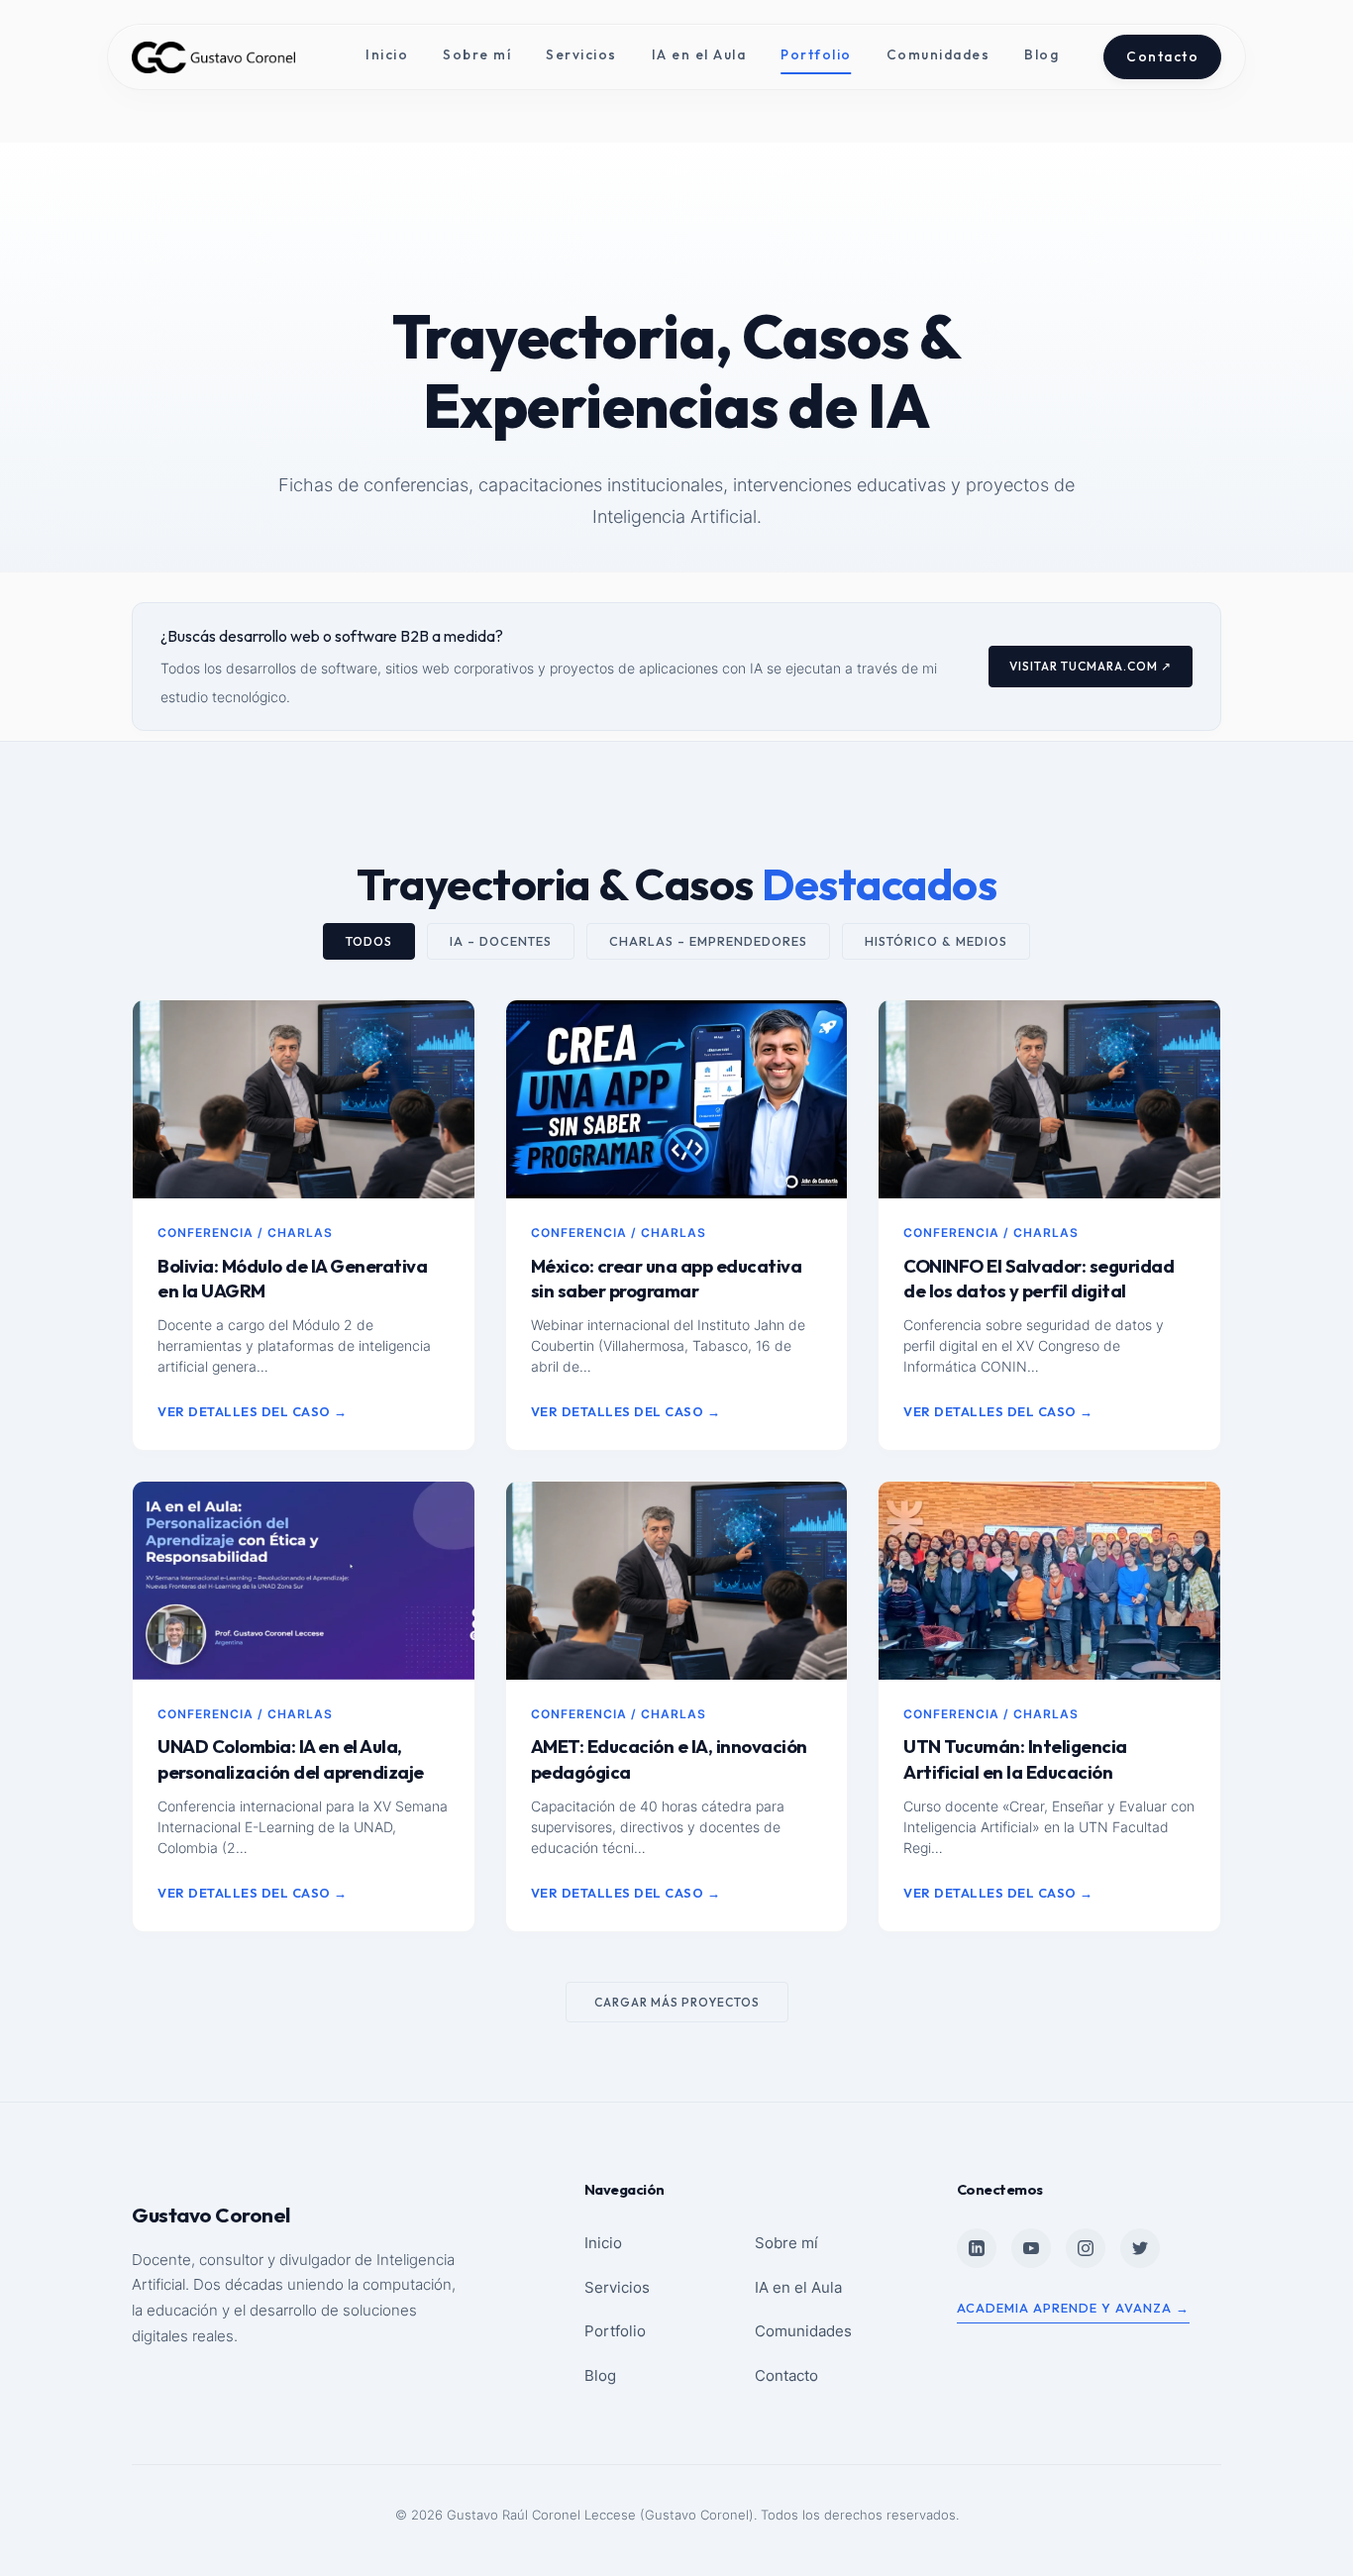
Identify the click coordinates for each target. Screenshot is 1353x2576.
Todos (369, 941)
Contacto (1162, 56)
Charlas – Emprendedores (708, 941)
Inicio (387, 54)
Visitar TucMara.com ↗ (1091, 666)
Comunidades (938, 54)
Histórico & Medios (936, 941)
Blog (1041, 54)
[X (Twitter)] (1140, 2248)
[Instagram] (1086, 2248)
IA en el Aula (699, 54)
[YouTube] (1031, 2248)
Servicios (581, 54)
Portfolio (816, 54)
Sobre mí (477, 54)
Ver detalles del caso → (253, 1411)
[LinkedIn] (977, 2248)
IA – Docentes (501, 941)
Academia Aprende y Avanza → (1073, 2308)
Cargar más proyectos (677, 2002)
